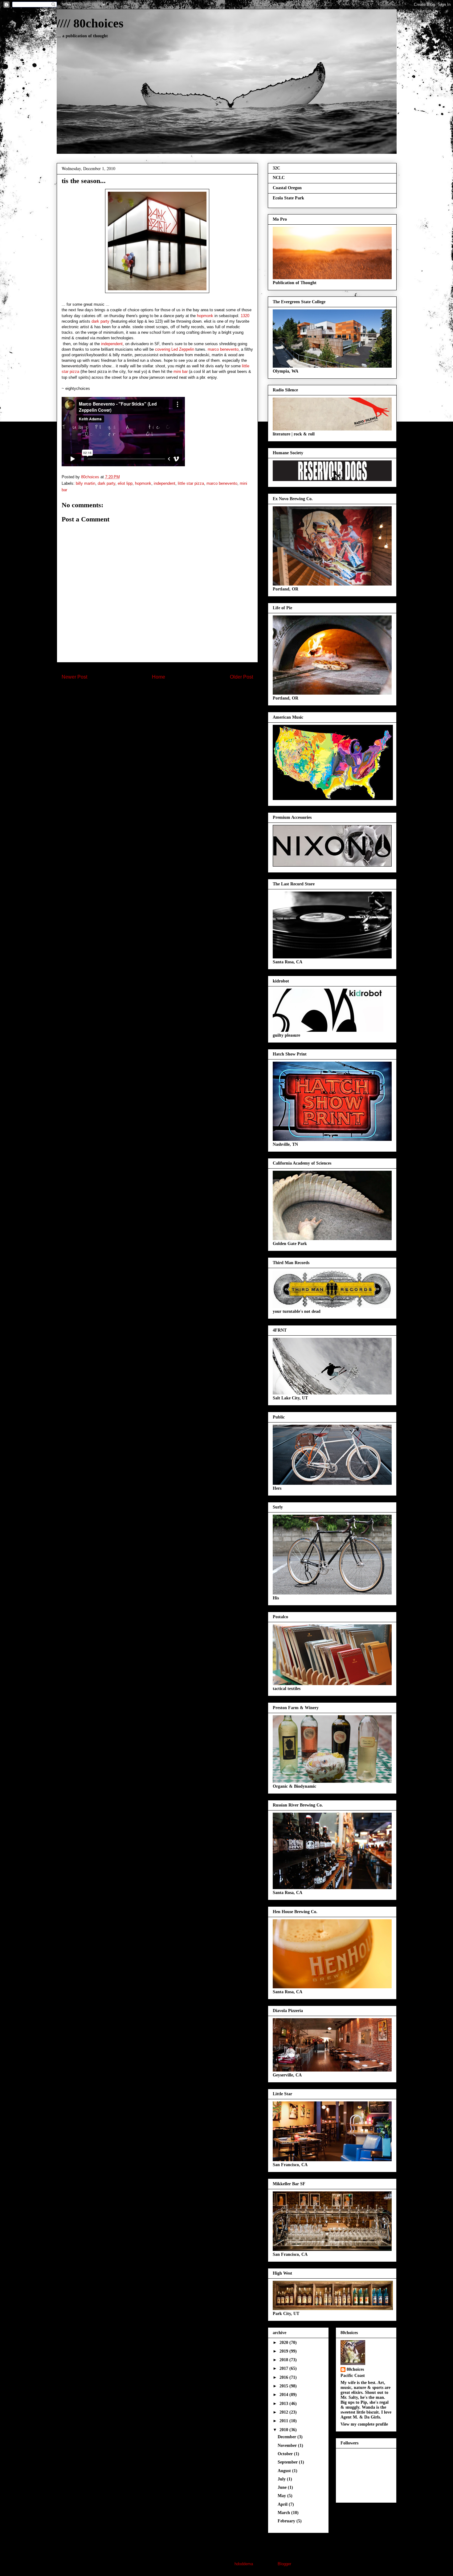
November (288, 2445)
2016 (284, 2377)
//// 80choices (90, 23)
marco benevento (223, 349)
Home (159, 677)
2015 (284, 2386)
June (283, 2487)
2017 (284, 2368)
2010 (284, 2430)
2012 (284, 2412)
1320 (245, 316)
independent (112, 344)
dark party (100, 321)
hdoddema (244, 2564)
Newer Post (74, 677)
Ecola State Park (288, 198)
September (288, 2462)
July (282, 2479)
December (288, 2437)
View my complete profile (364, 2424)
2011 (284, 2421)
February (287, 2521)
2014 (284, 2395)
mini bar (181, 371)
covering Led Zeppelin (175, 349)
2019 (284, 2351)
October (286, 2454)
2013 (284, 2404)
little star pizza (191, 483)
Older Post (241, 677)
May (282, 2496)
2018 (284, 2360)
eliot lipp (125, 483)
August (285, 2471)
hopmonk (205, 316)
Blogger (284, 2564)
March (284, 2513)
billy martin (86, 483)
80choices (355, 2369)
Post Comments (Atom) (170, 693)
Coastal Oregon (287, 188)
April (283, 2504)
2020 (284, 2343)
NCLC (279, 178)
